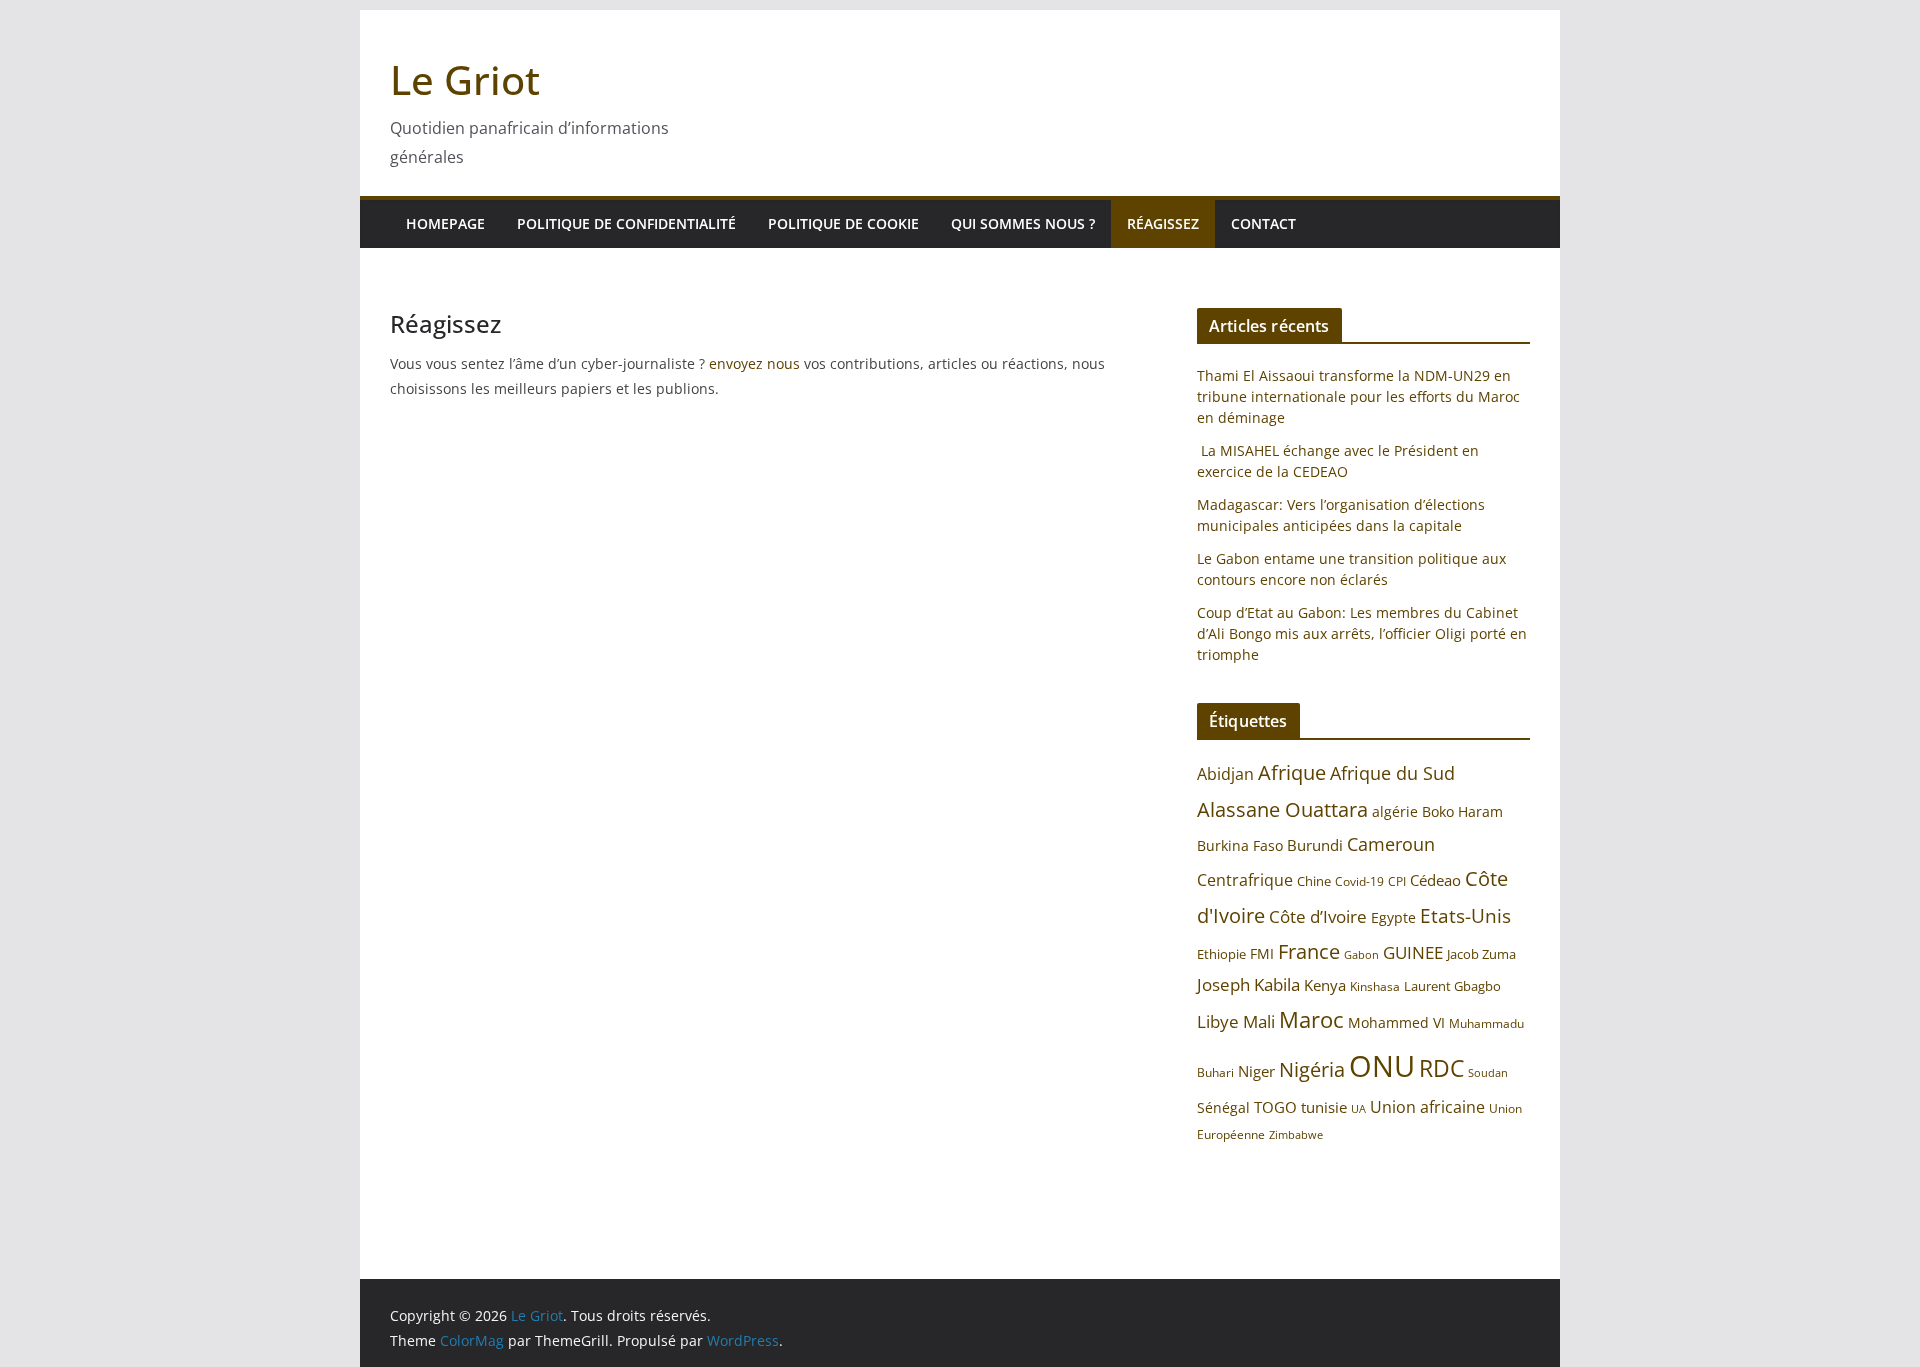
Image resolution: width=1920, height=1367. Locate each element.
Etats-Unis (1465, 915)
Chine (1314, 881)
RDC (1441, 1068)
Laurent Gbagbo (1452, 986)
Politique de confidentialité (626, 223)
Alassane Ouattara (1282, 809)
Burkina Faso (1240, 845)
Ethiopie (1221, 954)
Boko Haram (1462, 811)
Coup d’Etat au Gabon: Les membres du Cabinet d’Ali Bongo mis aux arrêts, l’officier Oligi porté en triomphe (1362, 633)
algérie (1395, 811)
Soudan (1488, 1072)
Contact (1263, 223)
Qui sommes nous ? (1023, 223)
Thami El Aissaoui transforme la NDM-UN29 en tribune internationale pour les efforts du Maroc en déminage (1358, 396)
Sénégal (1223, 1107)
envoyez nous (754, 363)
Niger (1256, 1071)
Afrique (1292, 772)
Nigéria (1312, 1069)
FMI (1262, 953)
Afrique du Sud (1392, 773)
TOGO (1275, 1107)
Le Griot (465, 79)
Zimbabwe (1296, 1134)
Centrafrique (1245, 880)
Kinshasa (1375, 986)
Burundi (1315, 845)
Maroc (1311, 1019)
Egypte (1393, 917)
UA (1358, 1109)
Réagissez (1163, 223)
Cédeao (1435, 880)
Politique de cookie (843, 223)
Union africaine (1427, 1107)
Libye (1218, 1021)
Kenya (1325, 985)
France (1309, 951)
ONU (1382, 1066)
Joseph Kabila (1248, 984)
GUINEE (1413, 952)
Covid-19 (1359, 881)
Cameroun (1391, 844)
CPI (1397, 881)
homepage (445, 223)
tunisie (1324, 1107)
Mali (1259, 1021)
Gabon (1361, 954)
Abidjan (1225, 774)
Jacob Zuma (1481, 954)
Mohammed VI (1396, 1022)
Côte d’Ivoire (1318, 916)
